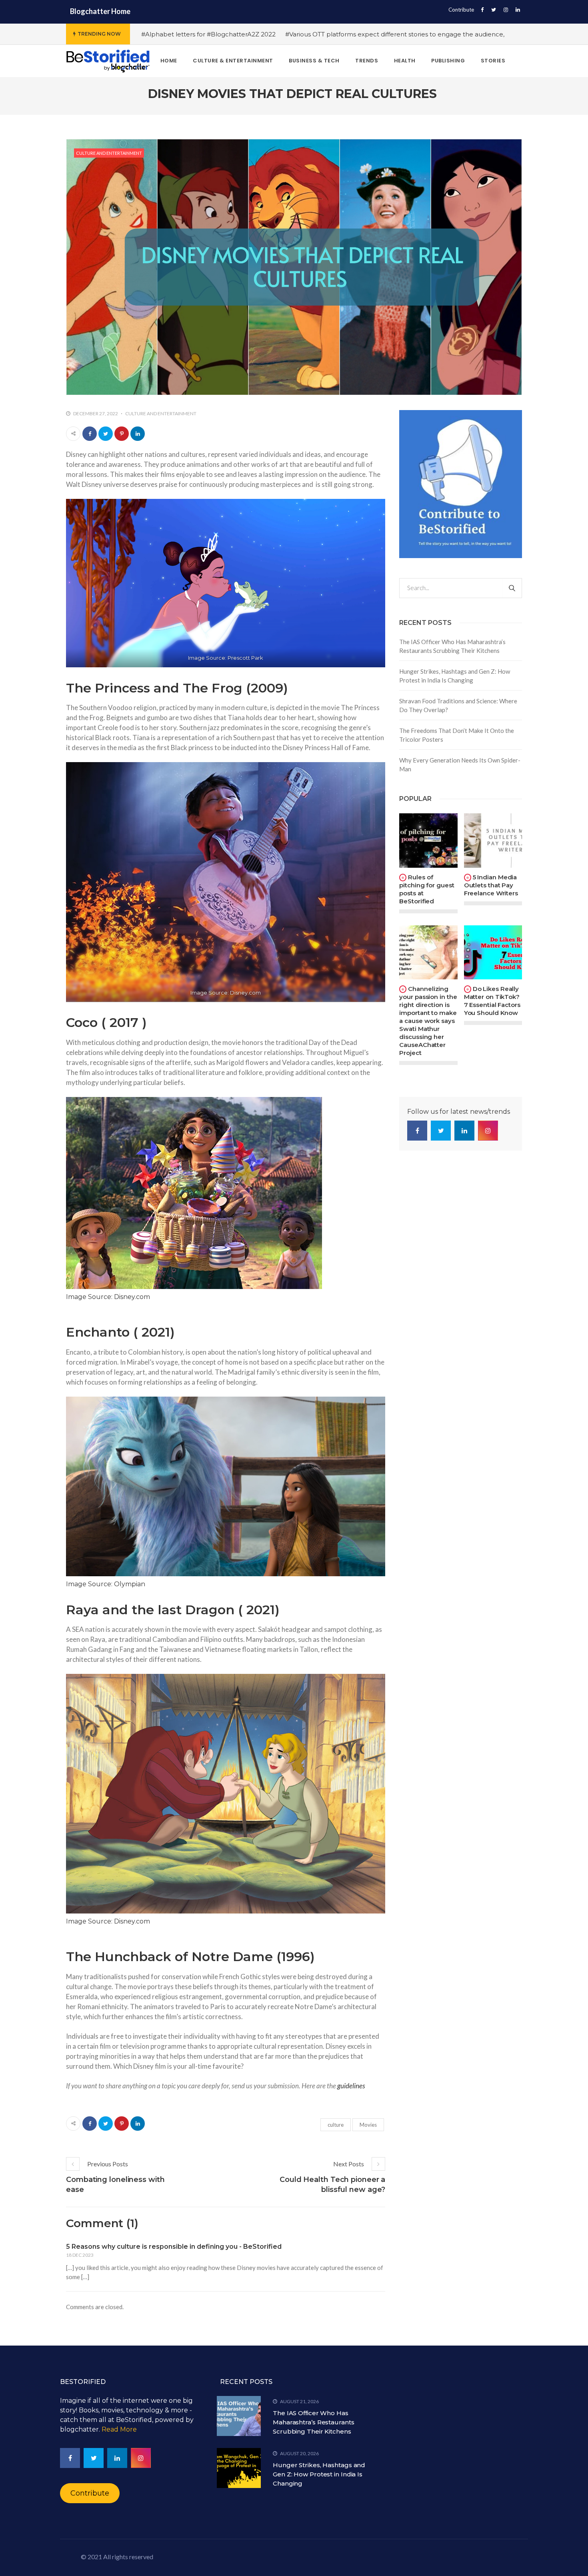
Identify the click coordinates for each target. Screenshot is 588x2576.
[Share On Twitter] (106, 434)
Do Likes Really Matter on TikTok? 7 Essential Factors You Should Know (492, 1001)
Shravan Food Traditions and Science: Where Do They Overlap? (458, 706)
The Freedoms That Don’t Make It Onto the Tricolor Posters (457, 735)
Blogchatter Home (100, 11)
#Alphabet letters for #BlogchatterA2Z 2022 (208, 34)
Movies (368, 2125)
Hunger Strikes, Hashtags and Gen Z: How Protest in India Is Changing (455, 676)
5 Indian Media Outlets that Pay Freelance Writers (491, 885)
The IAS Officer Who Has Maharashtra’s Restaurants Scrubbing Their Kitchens (452, 646)
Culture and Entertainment (109, 153)
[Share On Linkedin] (138, 434)
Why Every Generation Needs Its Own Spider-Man (460, 765)
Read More (119, 2429)
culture (336, 2125)
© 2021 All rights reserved (117, 2557)
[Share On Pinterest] (122, 434)
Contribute (461, 10)
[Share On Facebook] (90, 434)
